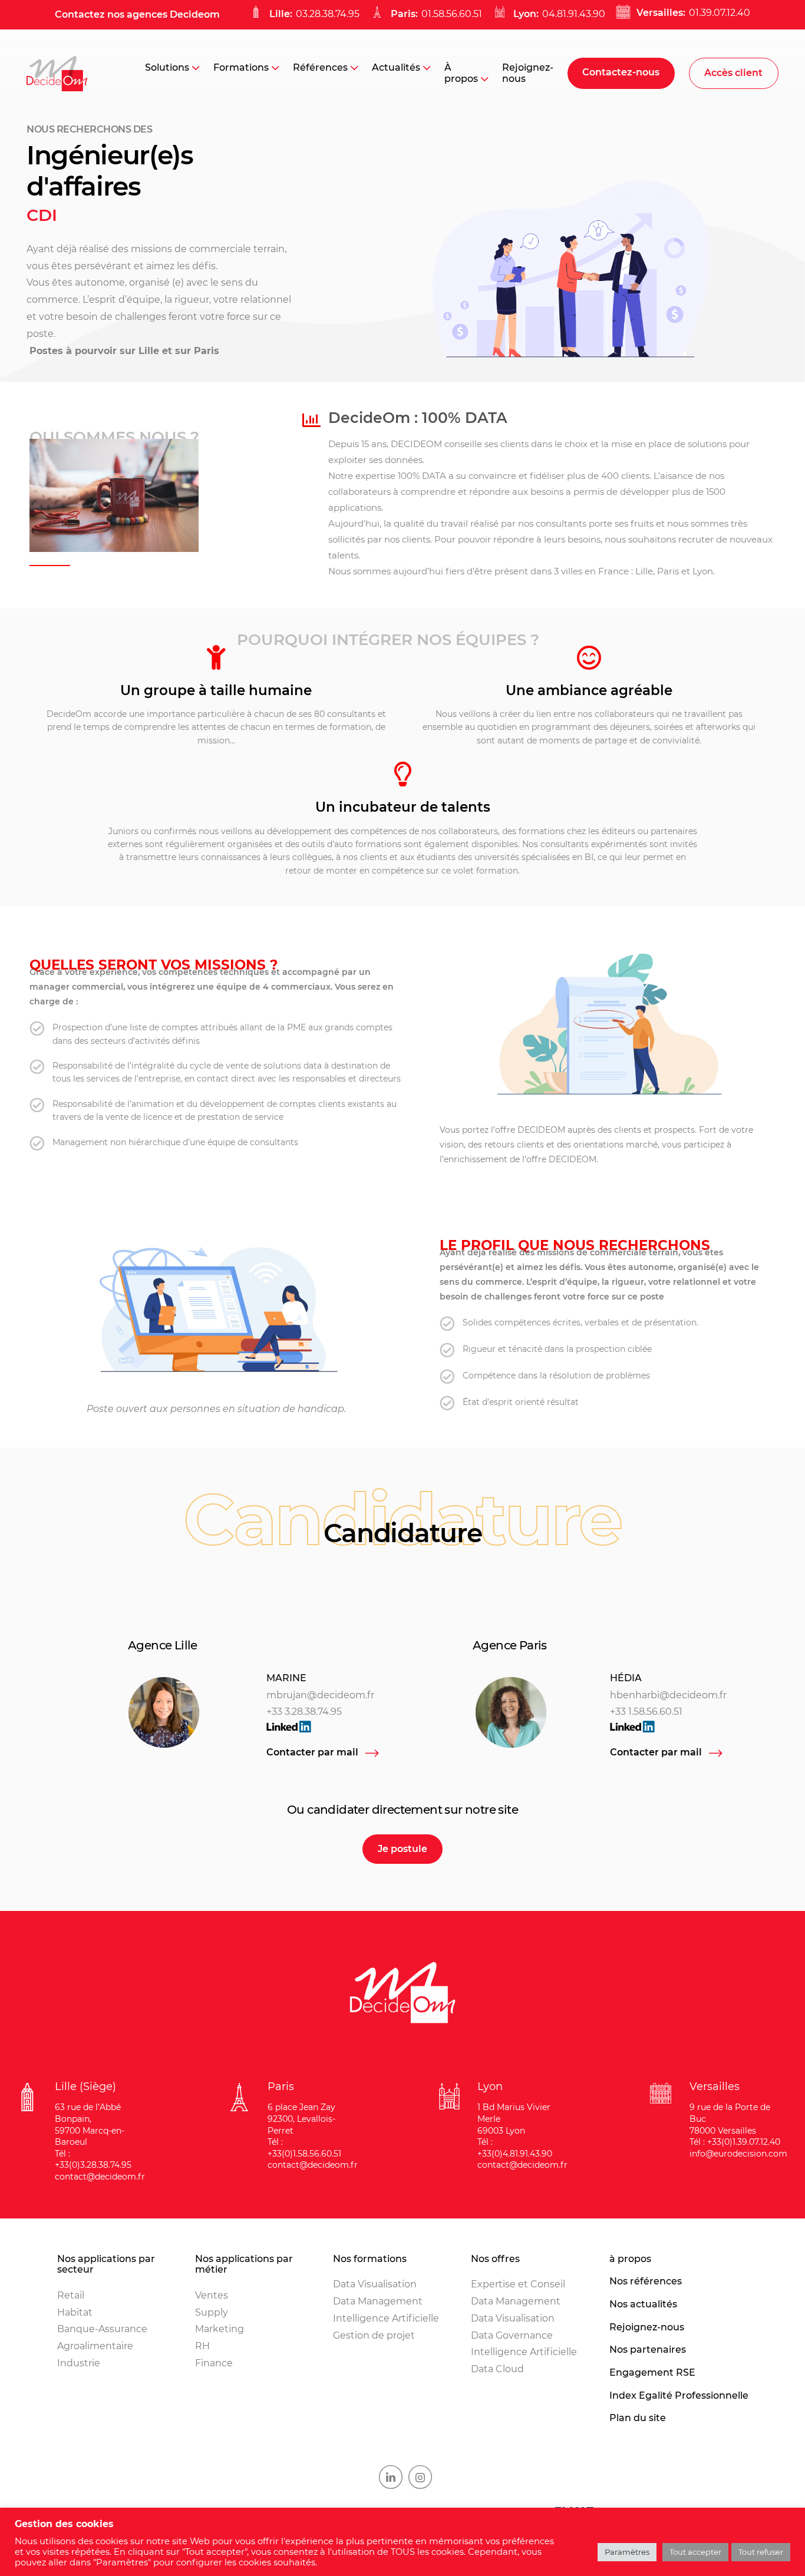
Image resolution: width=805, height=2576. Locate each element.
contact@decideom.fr (100, 2177)
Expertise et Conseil (518, 2284)
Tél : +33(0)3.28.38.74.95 (93, 2160)
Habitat (75, 2312)
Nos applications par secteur (106, 2265)
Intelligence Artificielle (386, 2318)
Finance (214, 2363)
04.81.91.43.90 (574, 14)
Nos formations (370, 2259)
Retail (71, 2295)
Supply (212, 2312)
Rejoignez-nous (528, 73)
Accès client (733, 73)
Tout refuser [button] (761, 2552)
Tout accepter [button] (695, 2552)
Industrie (79, 2363)
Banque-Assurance (102, 2329)
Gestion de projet (374, 2335)
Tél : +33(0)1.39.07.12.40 (735, 2142)
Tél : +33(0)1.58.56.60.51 (304, 2148)
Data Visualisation (375, 2284)
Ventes (212, 2295)
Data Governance (512, 2335)
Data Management (378, 2301)
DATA (434, 476)
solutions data (293, 1066)
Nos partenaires (648, 2350)
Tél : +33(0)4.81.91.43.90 (515, 2148)
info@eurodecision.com (738, 2154)
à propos (630, 2259)
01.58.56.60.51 (452, 14)
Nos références (646, 2281)
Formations (241, 67)
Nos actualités (643, 2304)
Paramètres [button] (627, 2552)
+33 (619, 1712)
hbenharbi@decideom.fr (668, 1695)
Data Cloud (497, 2369)
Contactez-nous (621, 72)
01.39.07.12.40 (720, 13)
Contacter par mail (312, 1752)
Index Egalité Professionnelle (679, 2396)
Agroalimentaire (95, 2346)
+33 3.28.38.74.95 (304, 1712)
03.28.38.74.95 (328, 14)
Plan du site (638, 2418)
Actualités (396, 67)
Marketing (220, 2329)
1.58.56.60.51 (655, 1712)
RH (202, 2346)
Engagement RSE (652, 2373)
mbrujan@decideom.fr (320, 1695)
